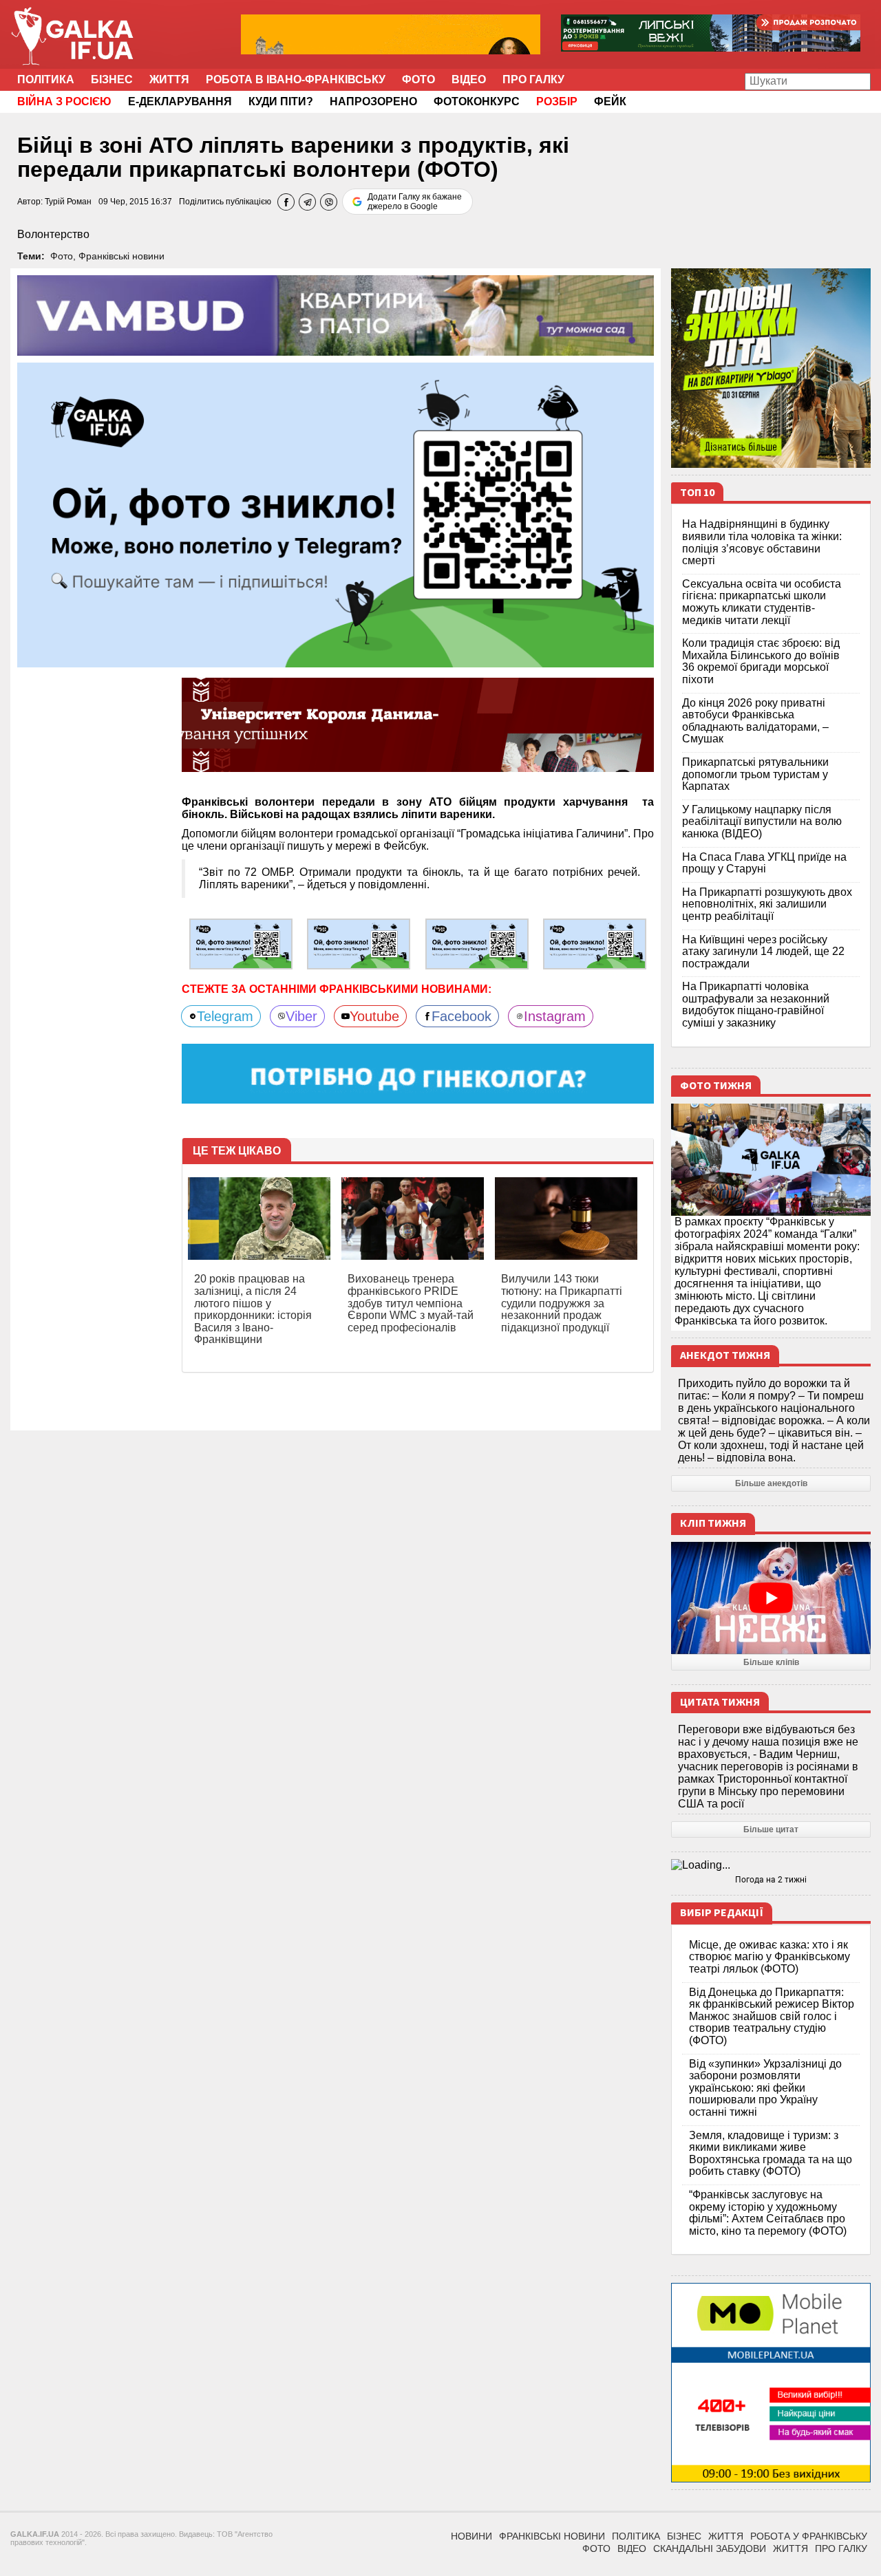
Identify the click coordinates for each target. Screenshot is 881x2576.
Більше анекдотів (771, 1483)
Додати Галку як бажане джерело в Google (415, 202)
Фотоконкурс (477, 101)
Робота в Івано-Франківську (296, 79)
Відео (469, 79)
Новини (471, 2536)
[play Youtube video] (771, 1598)
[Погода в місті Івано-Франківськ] (771, 1865)
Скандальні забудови (710, 2548)
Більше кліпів (771, 1662)
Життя (169, 79)
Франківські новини (121, 256)
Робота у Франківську (809, 2536)
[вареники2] (477, 943)
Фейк (610, 101)
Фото (418, 79)
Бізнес (112, 79)
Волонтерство (53, 234)
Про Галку (533, 79)
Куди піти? (281, 101)
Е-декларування (180, 101)
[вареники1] (359, 943)
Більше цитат (771, 1829)
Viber (301, 1016)
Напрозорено (373, 101)
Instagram (555, 1016)
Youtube (374, 1016)
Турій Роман (68, 202)
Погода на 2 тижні (771, 1880)
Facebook (461, 1016)
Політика (46, 79)
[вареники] (241, 943)
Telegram (225, 1016)
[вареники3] (595, 943)
